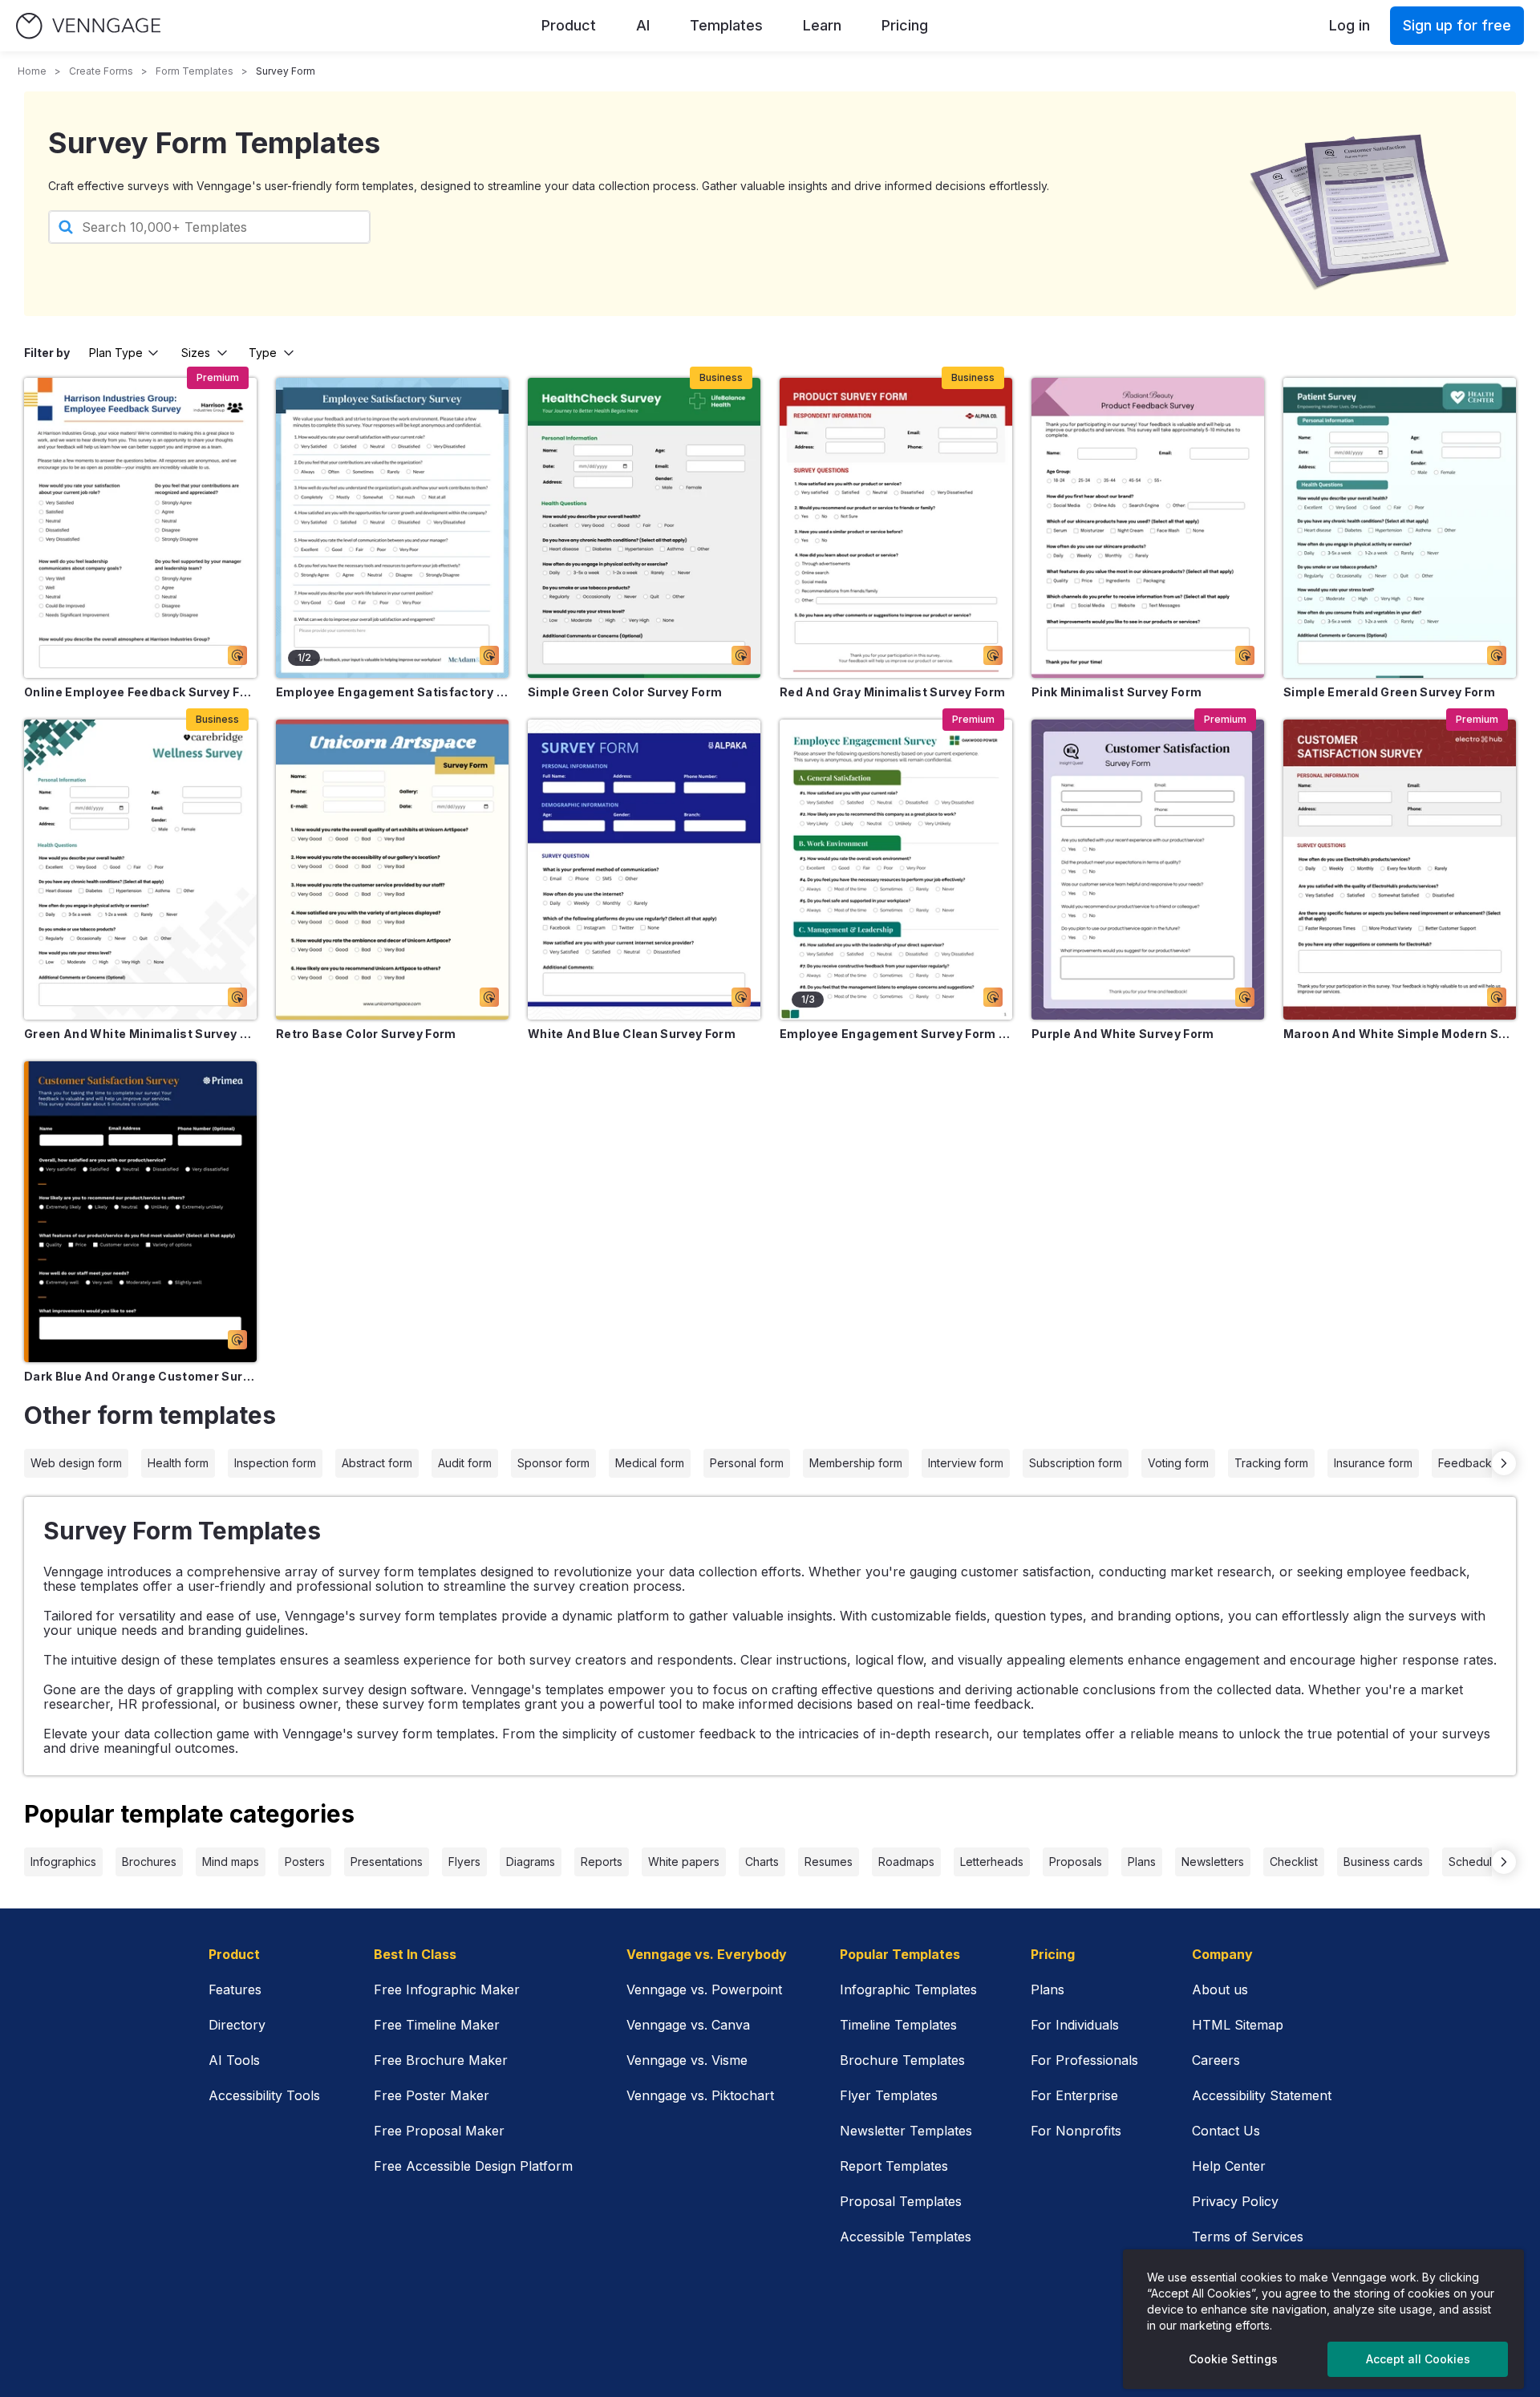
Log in (1350, 25)
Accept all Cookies (1418, 2359)
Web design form (76, 1463)
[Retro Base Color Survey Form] (392, 870)
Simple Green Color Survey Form (625, 692)
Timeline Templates (898, 2025)
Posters (305, 1862)
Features (235, 1989)
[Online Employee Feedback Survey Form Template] (140, 528)
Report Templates (894, 2166)
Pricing (905, 25)
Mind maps (231, 1862)
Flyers (464, 1862)
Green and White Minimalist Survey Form (140, 1034)
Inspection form (275, 1463)
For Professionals (1084, 2060)
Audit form (465, 1463)
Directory (237, 2025)
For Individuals (1075, 2025)
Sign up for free (1457, 25)
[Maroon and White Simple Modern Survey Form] (1400, 870)
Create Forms (101, 71)
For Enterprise (1074, 2095)
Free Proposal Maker (439, 2131)
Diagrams (531, 1862)
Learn (822, 25)
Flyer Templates (889, 2095)
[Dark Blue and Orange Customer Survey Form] (140, 1211)
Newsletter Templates (906, 2131)
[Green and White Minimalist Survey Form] (140, 870)
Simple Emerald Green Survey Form (1389, 692)
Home (32, 71)
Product (569, 25)
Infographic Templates (908, 1989)
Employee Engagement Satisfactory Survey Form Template (392, 692)
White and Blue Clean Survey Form (632, 1034)
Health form (178, 1463)
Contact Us (1226, 2131)
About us (1220, 1989)
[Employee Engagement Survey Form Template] (896, 870)
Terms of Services (1248, 2237)
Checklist (1294, 1862)
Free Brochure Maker (441, 2060)
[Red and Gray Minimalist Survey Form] (896, 528)
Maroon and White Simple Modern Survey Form (1400, 1034)
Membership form (856, 1463)
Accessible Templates (906, 2237)
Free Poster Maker (432, 2095)
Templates (726, 25)
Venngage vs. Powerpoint (704, 1989)
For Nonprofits (1076, 2131)
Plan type (116, 353)
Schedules (1477, 1862)
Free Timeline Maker (437, 2025)
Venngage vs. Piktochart (700, 2095)
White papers (684, 1862)
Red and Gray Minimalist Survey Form (892, 692)
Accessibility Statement (1262, 2095)
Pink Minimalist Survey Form (1116, 692)
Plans (1142, 1862)
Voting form (1178, 1463)
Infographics (63, 1862)
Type (263, 353)
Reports (602, 1862)
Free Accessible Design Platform (473, 2166)
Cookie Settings (1233, 2359)
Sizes (196, 353)
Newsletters (1213, 1862)
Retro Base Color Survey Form (366, 1034)
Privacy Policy (1235, 2201)
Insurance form (1373, 1463)
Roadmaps (906, 1862)
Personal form (747, 1463)
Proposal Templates (901, 2201)
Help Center (1229, 2166)
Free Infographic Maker (447, 1989)
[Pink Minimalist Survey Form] (1148, 528)
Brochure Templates (902, 2060)
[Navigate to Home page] (88, 26)
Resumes (829, 1862)
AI (643, 25)
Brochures (149, 1862)
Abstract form (377, 1463)
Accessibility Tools (264, 2095)
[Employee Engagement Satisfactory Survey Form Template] (392, 528)
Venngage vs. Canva (688, 2025)
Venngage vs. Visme (687, 2060)
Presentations (387, 1862)
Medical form (650, 1463)
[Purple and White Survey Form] (1148, 870)
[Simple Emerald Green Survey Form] (1400, 528)
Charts (762, 1862)
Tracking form (1271, 1463)
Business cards (1383, 1862)
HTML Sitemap (1238, 2025)
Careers (1216, 2060)
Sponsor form (553, 1463)
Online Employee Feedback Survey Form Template (140, 692)
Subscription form (1076, 1463)
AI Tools (234, 2060)
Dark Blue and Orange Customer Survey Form (140, 1376)
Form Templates (195, 71)
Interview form (966, 1463)
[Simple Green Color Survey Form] (644, 528)
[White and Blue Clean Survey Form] (644, 870)
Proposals (1076, 1862)
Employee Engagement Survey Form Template (896, 1034)
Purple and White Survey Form (1123, 1034)
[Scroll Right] (1504, 1463)
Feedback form (1479, 1463)
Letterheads (992, 1862)
